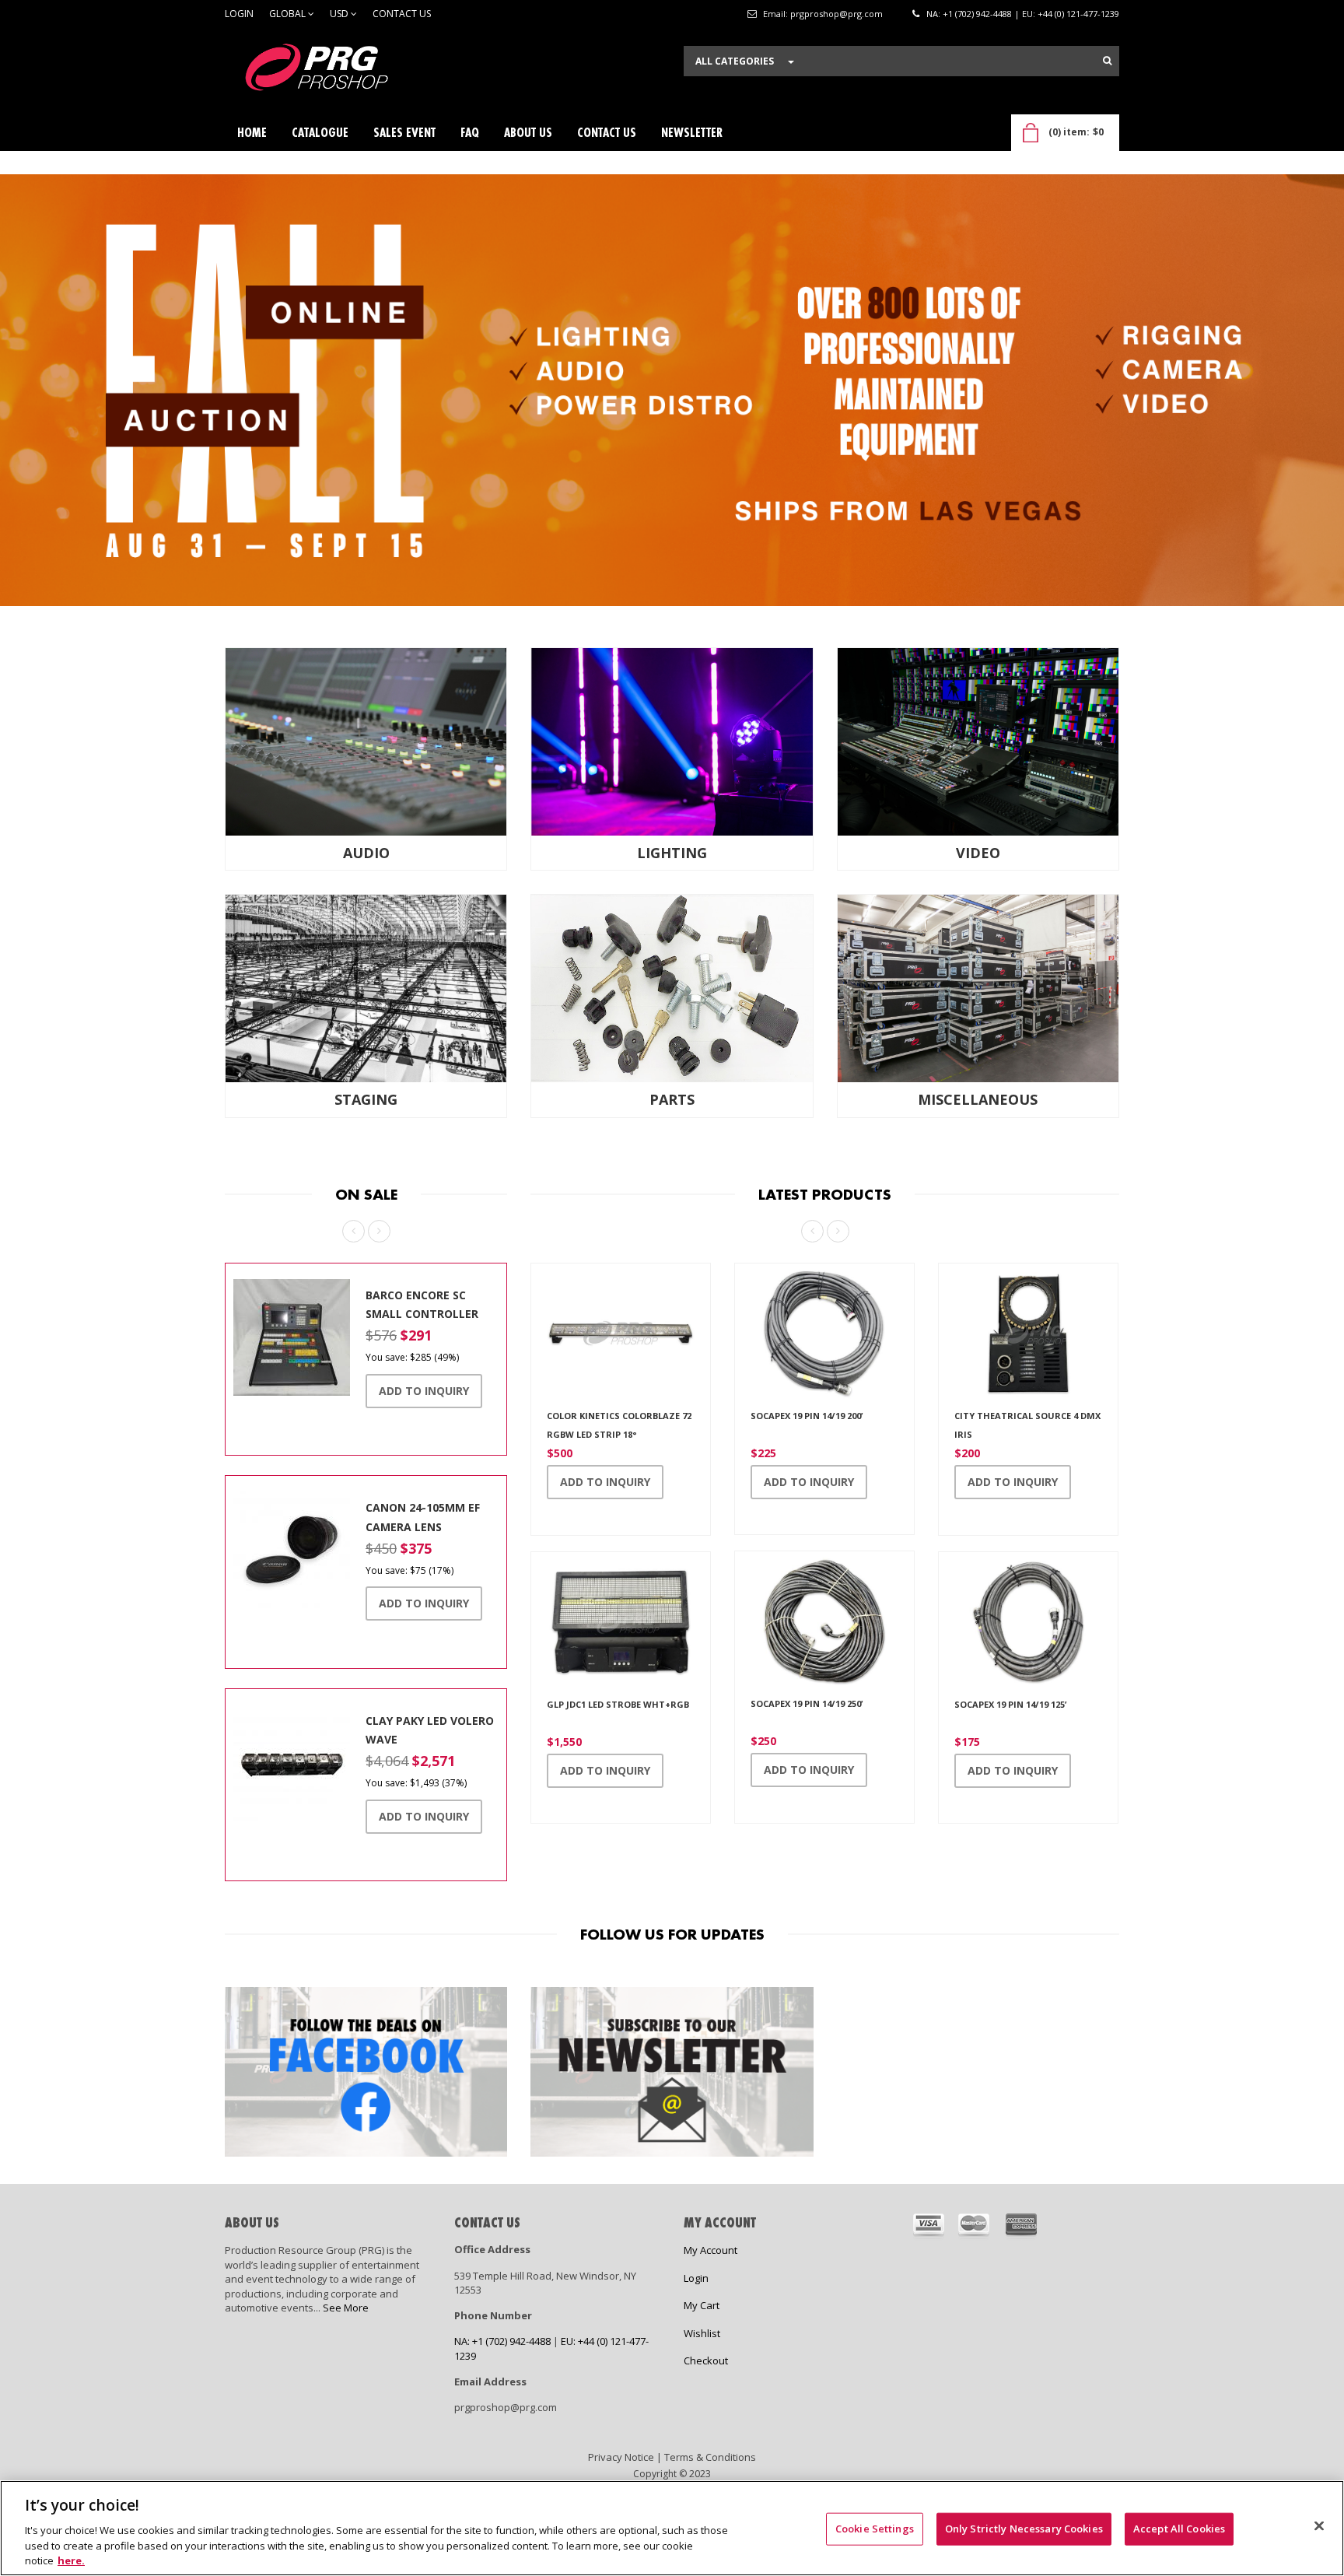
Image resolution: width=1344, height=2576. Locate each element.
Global (289, 14)
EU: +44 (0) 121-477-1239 (1071, 14)
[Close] (1319, 2526)
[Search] (1107, 61)
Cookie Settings (875, 2529)
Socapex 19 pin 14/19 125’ (1010, 1703)
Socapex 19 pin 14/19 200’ (807, 1415)
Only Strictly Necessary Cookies (1024, 2529)
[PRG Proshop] (341, 71)
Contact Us (402, 14)
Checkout (706, 2360)
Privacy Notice (621, 2456)
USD (340, 14)
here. (71, 2560)
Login (239, 14)
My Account (710, 2250)
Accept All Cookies (1179, 2529)
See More (346, 2308)
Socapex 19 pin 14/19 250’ (807, 1703)
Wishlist (702, 2333)
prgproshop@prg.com (836, 14)
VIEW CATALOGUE (293, 413)
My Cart (702, 2305)
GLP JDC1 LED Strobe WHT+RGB (618, 1703)
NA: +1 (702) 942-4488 (969, 14)
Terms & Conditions (710, 2456)
